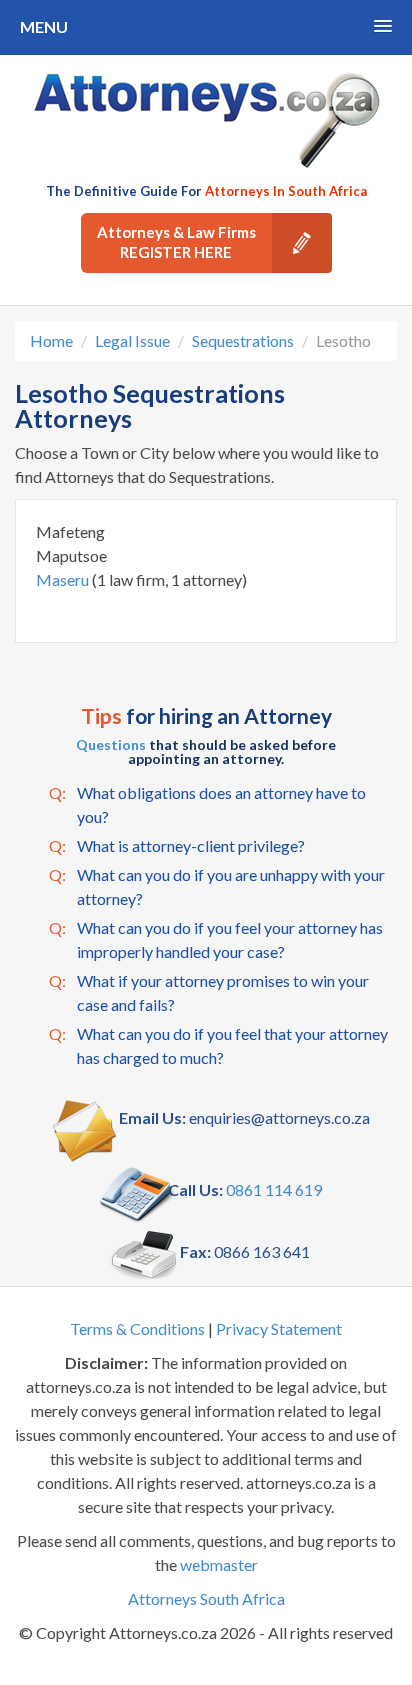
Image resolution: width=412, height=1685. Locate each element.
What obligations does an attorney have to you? (207, 804)
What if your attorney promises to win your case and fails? (209, 992)
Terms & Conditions (137, 1328)
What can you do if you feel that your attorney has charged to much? (218, 1045)
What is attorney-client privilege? (177, 845)
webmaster (219, 1564)
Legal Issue (132, 340)
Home (51, 340)
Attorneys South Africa (206, 1598)
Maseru (64, 579)
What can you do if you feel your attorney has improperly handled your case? (216, 939)
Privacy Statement (279, 1328)
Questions (111, 744)
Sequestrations (243, 340)
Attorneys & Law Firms (176, 242)
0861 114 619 (274, 1189)
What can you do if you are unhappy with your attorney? (217, 886)
